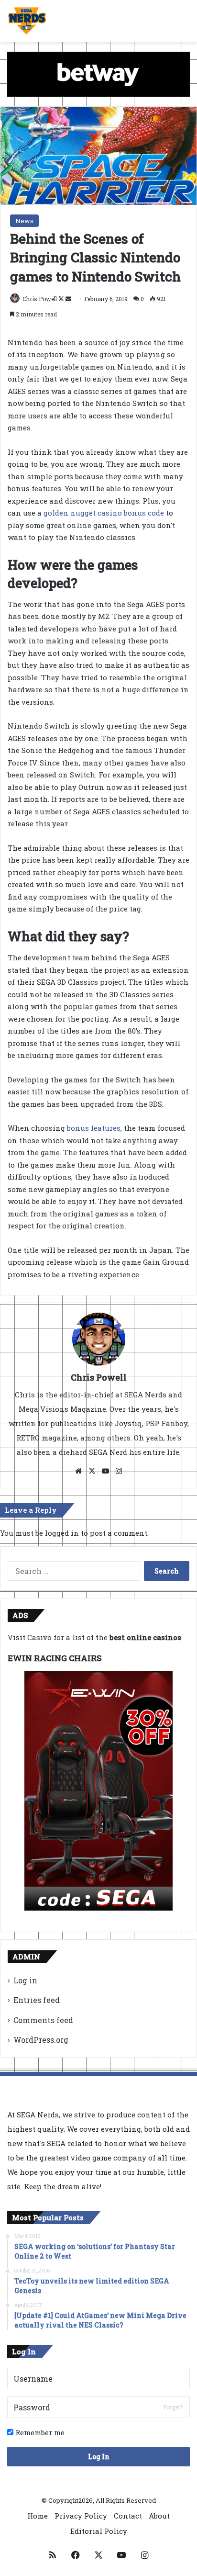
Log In (99, 2457)
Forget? (173, 2407)
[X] (92, 1471)
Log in (25, 1980)
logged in (62, 1533)
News (24, 221)
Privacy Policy (81, 2516)
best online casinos (145, 1637)
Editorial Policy (99, 2531)
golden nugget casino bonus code (104, 513)
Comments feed (43, 2020)
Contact (128, 2516)
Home (38, 2516)
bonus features (94, 1128)
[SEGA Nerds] (27, 21)
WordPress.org (41, 2040)
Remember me (39, 2432)
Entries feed (37, 2000)
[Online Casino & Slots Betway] (98, 73)
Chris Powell (40, 299)
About (159, 2516)
